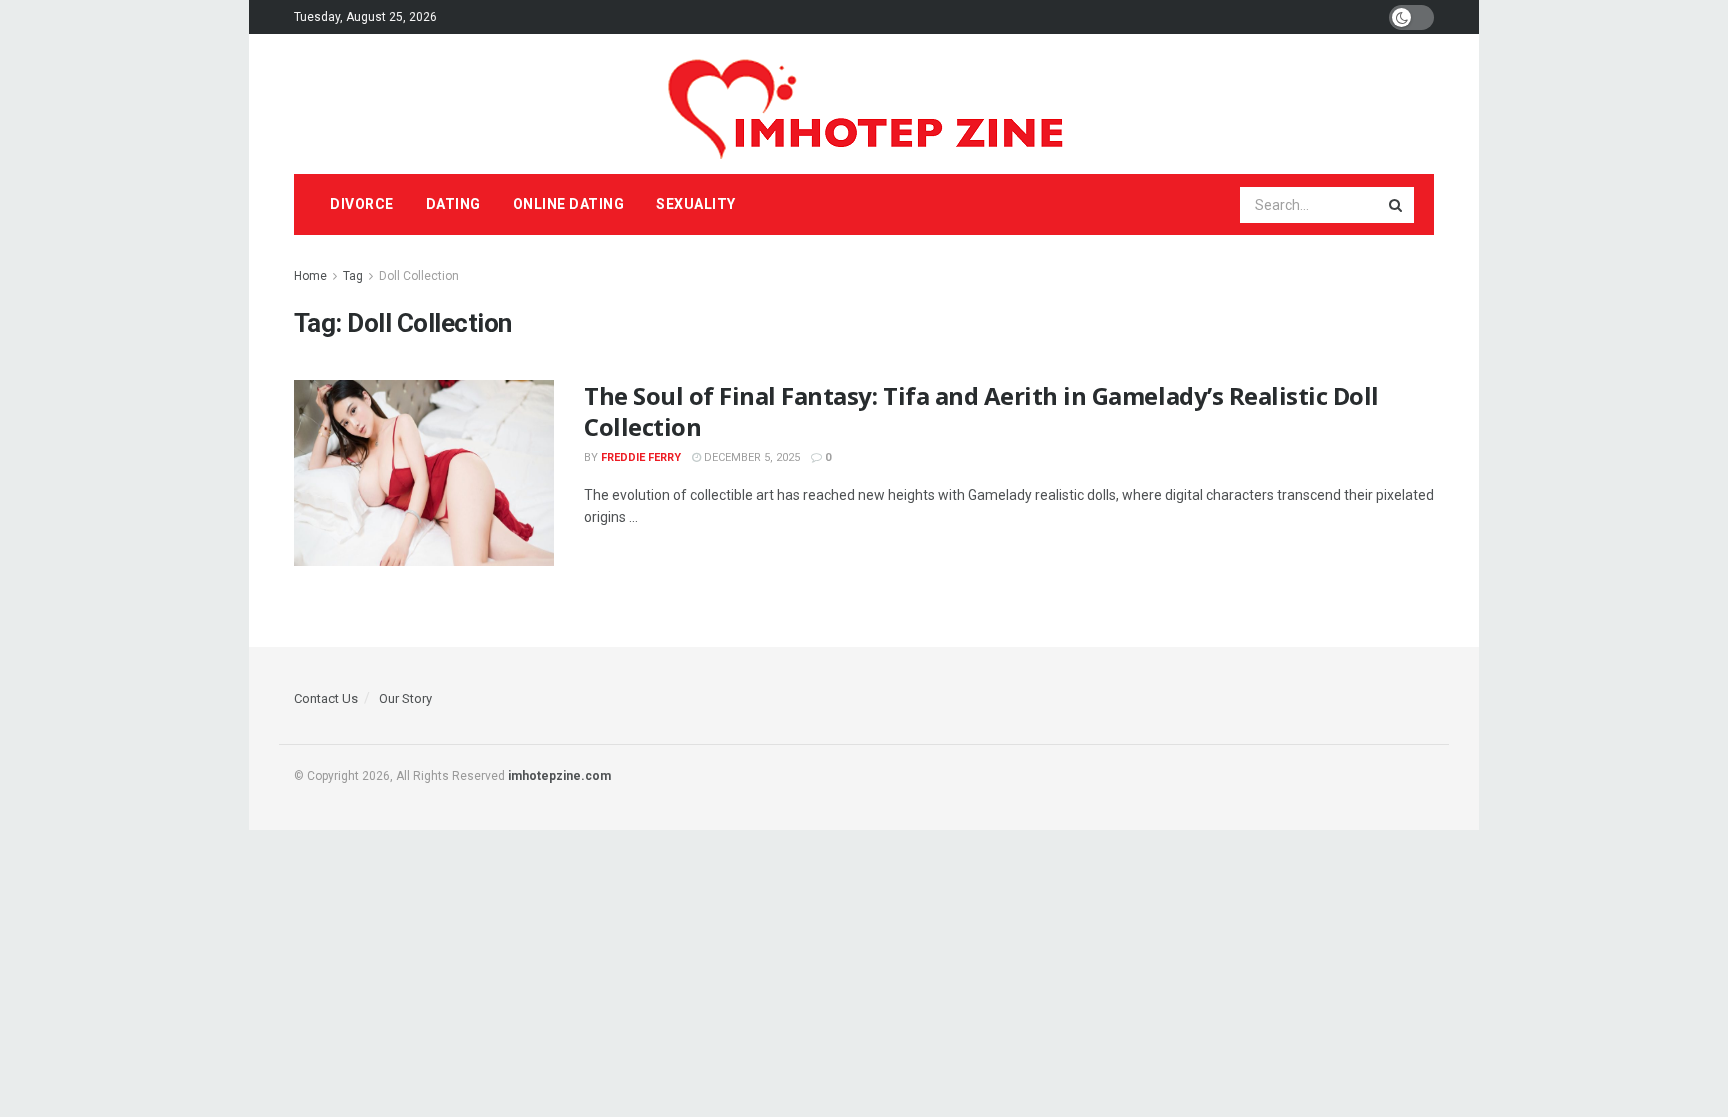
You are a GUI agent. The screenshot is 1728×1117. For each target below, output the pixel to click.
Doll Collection (419, 276)
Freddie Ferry (641, 457)
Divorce (362, 204)
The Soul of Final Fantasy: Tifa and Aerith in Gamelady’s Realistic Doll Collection (981, 411)
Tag (353, 276)
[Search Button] (1397, 205)
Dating (453, 204)
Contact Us (326, 698)
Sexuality (696, 204)
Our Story (405, 698)
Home (310, 276)
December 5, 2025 (750, 457)
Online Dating (569, 204)
